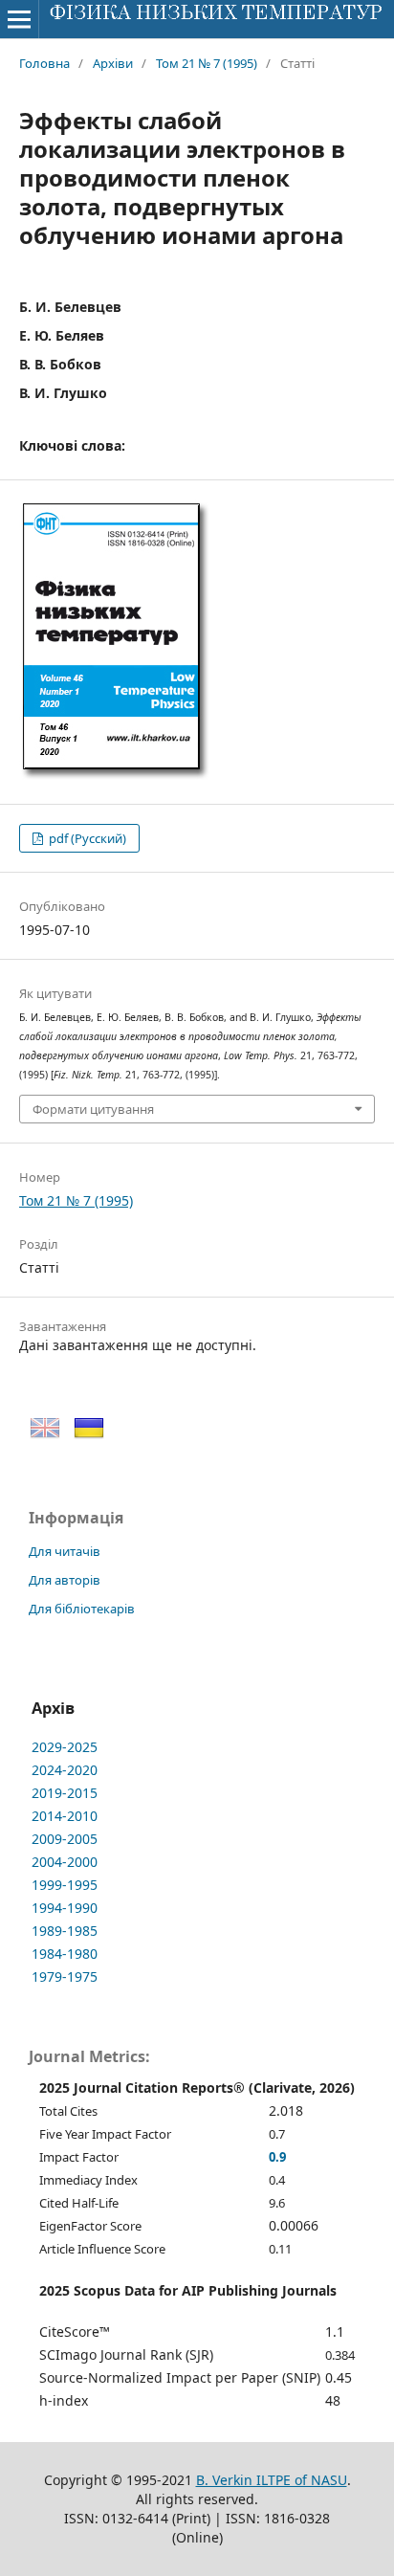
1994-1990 (65, 1908)
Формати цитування (93, 1109)
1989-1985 (65, 1931)
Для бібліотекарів (82, 1609)
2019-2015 (65, 1793)
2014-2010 (65, 1816)
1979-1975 (65, 1976)
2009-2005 (65, 1839)
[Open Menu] (19, 19)
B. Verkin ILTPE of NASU (272, 2480)
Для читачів (65, 1551)
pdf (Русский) (86, 838)
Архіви (113, 63)
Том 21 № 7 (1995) (207, 63)
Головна (44, 63)
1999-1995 (65, 1885)
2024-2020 (65, 1770)
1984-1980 (65, 1954)
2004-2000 (65, 1862)
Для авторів (65, 1580)
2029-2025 (65, 1747)
